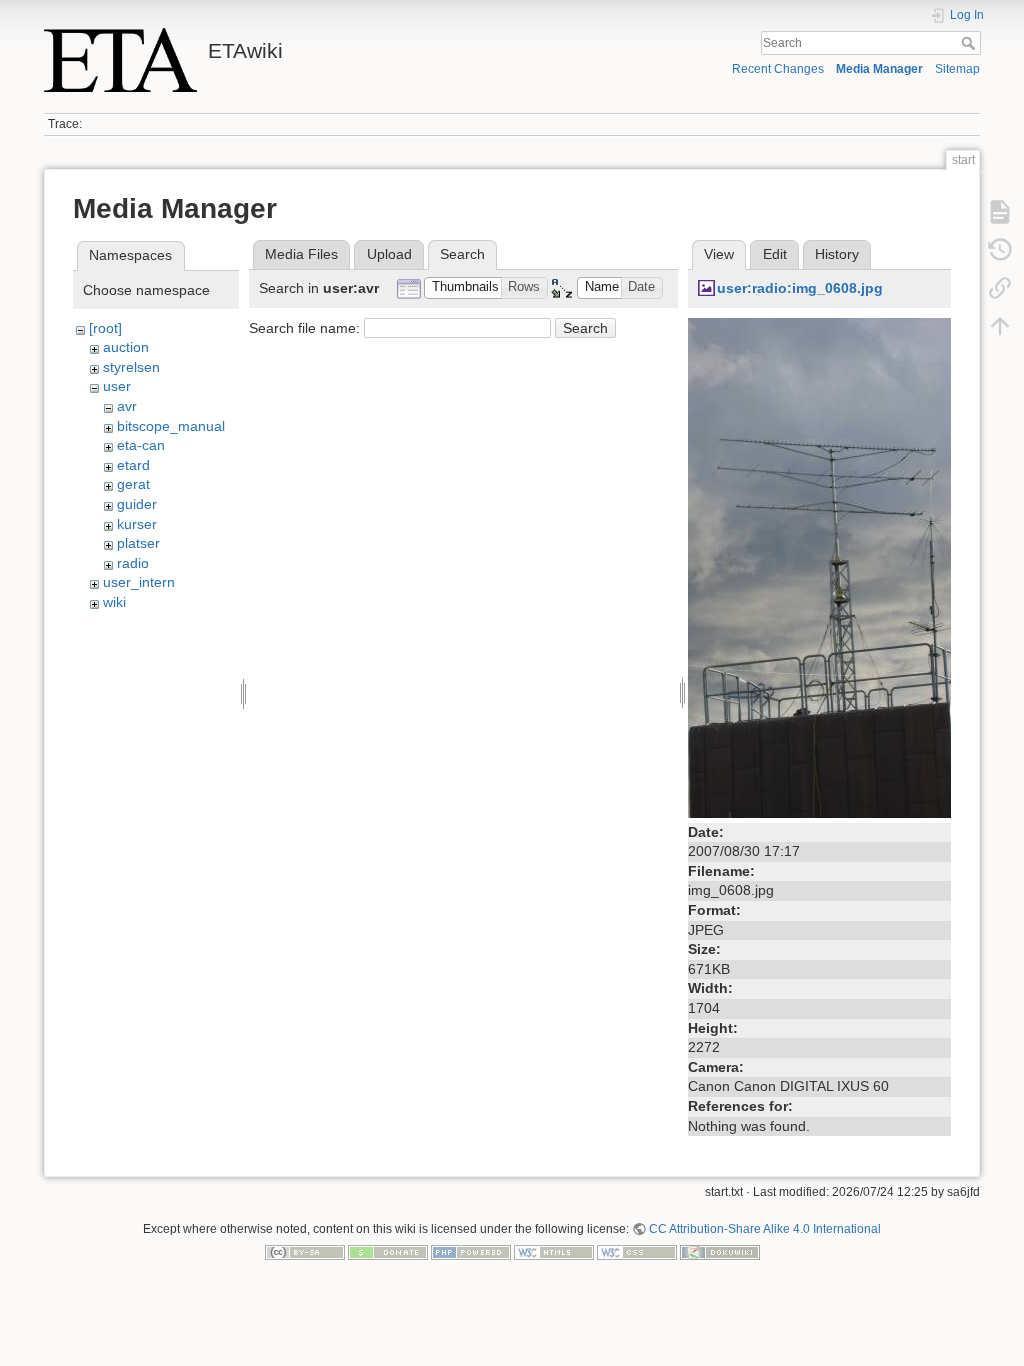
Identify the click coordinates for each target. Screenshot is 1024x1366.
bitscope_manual (171, 426)
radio (133, 563)
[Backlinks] (1000, 288)
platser (138, 543)
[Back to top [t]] (1000, 326)
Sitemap (957, 69)
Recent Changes (778, 69)
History (837, 254)
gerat (133, 484)
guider (137, 504)
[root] (105, 328)
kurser (137, 524)
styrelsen (131, 367)
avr (127, 406)
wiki (114, 602)
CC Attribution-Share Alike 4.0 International (765, 1229)
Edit (775, 254)
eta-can (141, 445)
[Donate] (388, 1252)
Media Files (301, 254)
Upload (389, 254)
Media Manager (879, 69)
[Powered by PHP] (471, 1252)
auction (126, 347)
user (117, 386)
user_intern (139, 582)
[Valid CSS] (637, 1252)
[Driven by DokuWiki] (720, 1252)
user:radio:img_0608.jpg (800, 288)
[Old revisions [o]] (1000, 250)
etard (133, 465)
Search (970, 43)
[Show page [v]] (1000, 212)
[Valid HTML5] (554, 1252)
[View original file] (819, 566)
